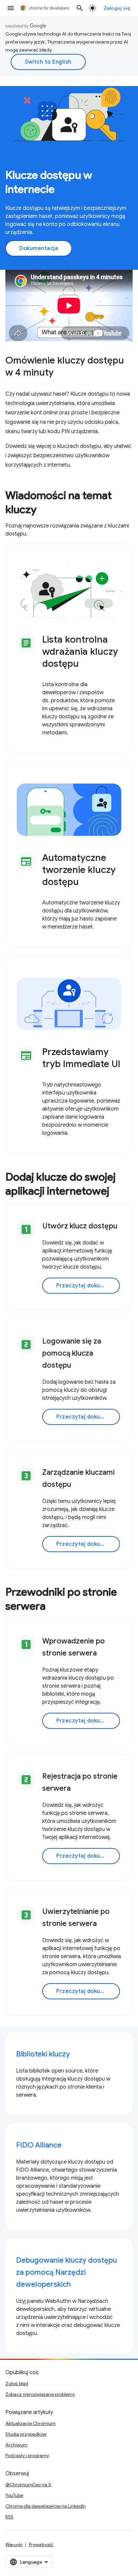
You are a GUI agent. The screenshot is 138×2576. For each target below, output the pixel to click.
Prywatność (41, 2545)
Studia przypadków (26, 2434)
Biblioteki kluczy (43, 2054)
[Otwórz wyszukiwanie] (80, 8)
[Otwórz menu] (11, 8)
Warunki (14, 2545)
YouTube (14, 2495)
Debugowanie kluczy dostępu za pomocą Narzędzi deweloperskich (66, 2272)
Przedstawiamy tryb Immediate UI (81, 1058)
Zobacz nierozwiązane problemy (40, 2394)
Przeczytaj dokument (85, 1286)
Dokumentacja (39, 248)
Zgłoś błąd (17, 2384)
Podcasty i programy (27, 2456)
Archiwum (16, 2445)
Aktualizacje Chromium (30, 2423)
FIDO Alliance (39, 2145)
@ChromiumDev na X (28, 2485)
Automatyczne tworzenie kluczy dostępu (79, 870)
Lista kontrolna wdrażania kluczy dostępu (80, 652)
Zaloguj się (117, 8)
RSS (9, 2517)
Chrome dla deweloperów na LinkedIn (46, 2506)
